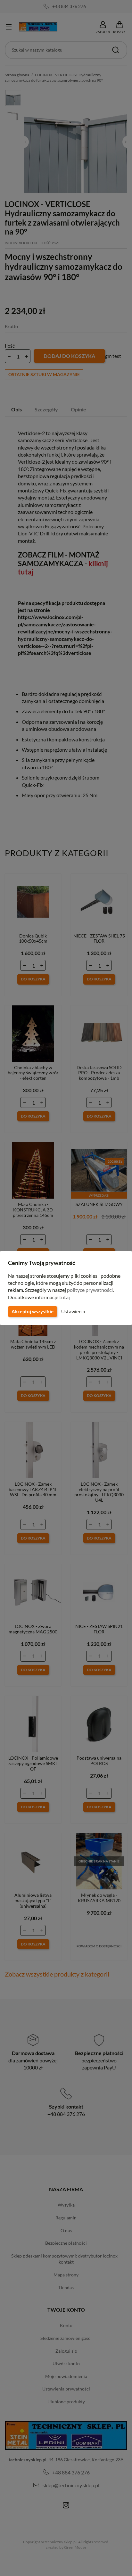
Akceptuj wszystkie (33, 1311)
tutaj (65, 1297)
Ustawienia (73, 1311)
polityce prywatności (90, 1290)
